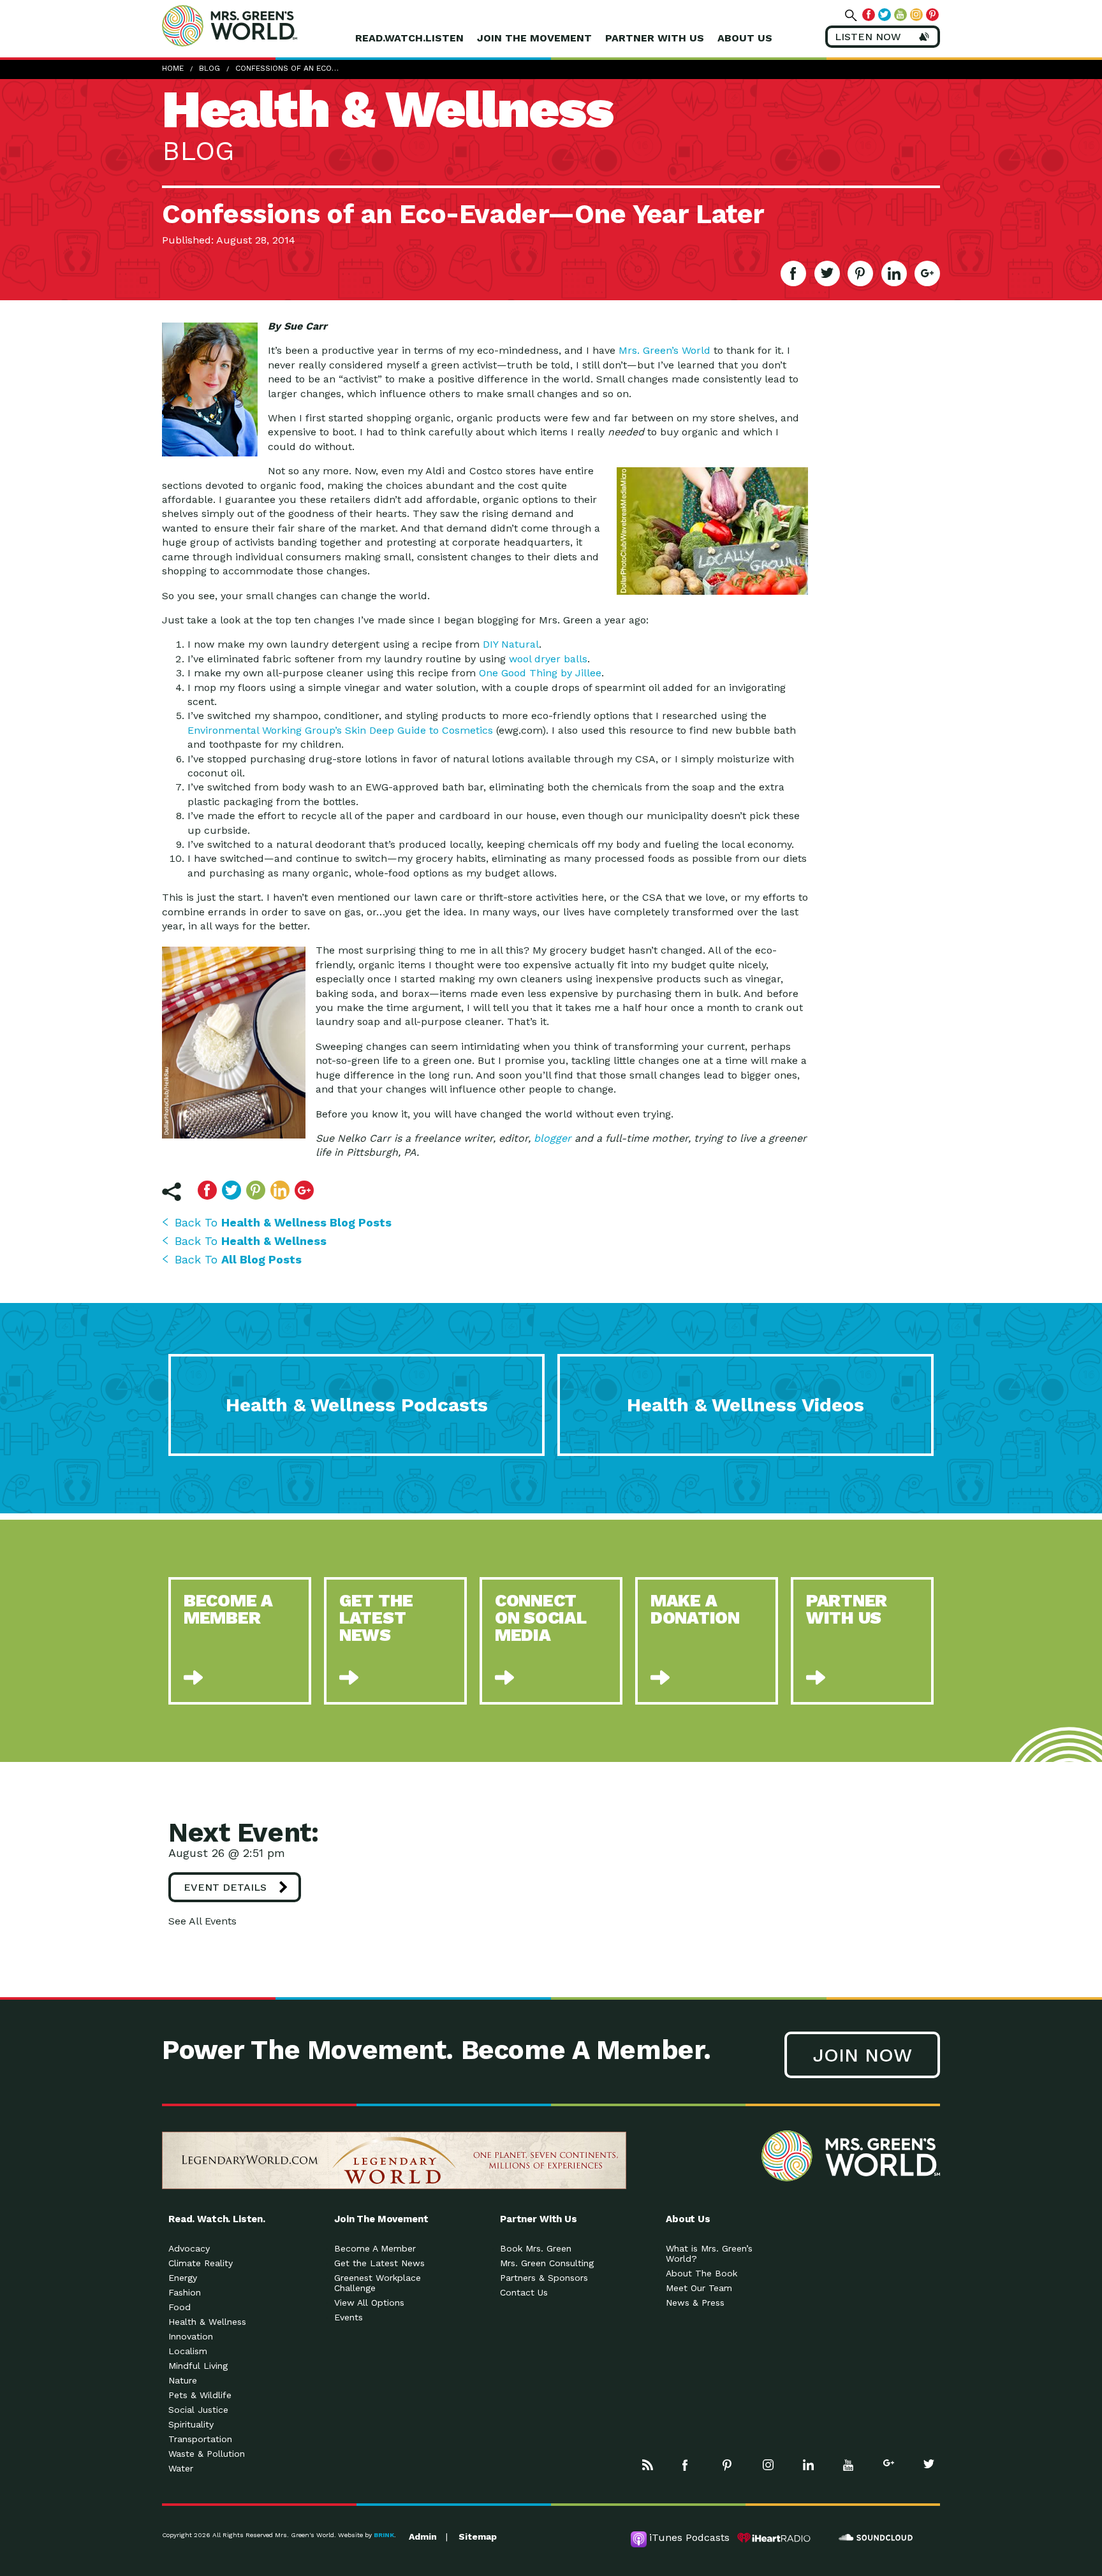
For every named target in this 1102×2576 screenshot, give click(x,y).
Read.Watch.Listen (409, 38)
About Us (745, 38)
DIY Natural (511, 644)
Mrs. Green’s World (665, 350)
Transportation (200, 2439)
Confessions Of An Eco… (287, 68)
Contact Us (524, 2292)
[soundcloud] (876, 2538)
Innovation (191, 2336)
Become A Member (375, 2248)
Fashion (185, 2292)
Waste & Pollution (207, 2454)
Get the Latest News (379, 2263)
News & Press (695, 2303)
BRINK (384, 2535)
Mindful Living (198, 2366)
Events (349, 2317)
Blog (209, 68)
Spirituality (191, 2424)
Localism (188, 2351)
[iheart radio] (774, 2538)
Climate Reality (201, 2263)
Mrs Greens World (256, 25)
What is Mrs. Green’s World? (709, 2253)
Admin (423, 2536)
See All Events (202, 1921)
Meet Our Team (699, 2288)
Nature (183, 2380)
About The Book (702, 2273)
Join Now (862, 2055)
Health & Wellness (207, 2322)
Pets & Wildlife (200, 2395)
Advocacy (189, 2248)
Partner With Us (655, 38)
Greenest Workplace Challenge (378, 2283)
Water (181, 2468)
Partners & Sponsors (544, 2278)
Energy (183, 2278)
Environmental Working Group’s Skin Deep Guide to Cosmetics (340, 730)
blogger (553, 1138)
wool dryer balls (548, 659)
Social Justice (198, 2410)
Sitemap (478, 2536)
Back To (283, 1222)
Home (173, 68)
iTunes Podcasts (689, 2537)
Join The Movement (534, 38)
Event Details (225, 1887)
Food (180, 2307)
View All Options (369, 2303)
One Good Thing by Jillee (540, 673)
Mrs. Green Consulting (547, 2263)
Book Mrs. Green (536, 2248)
